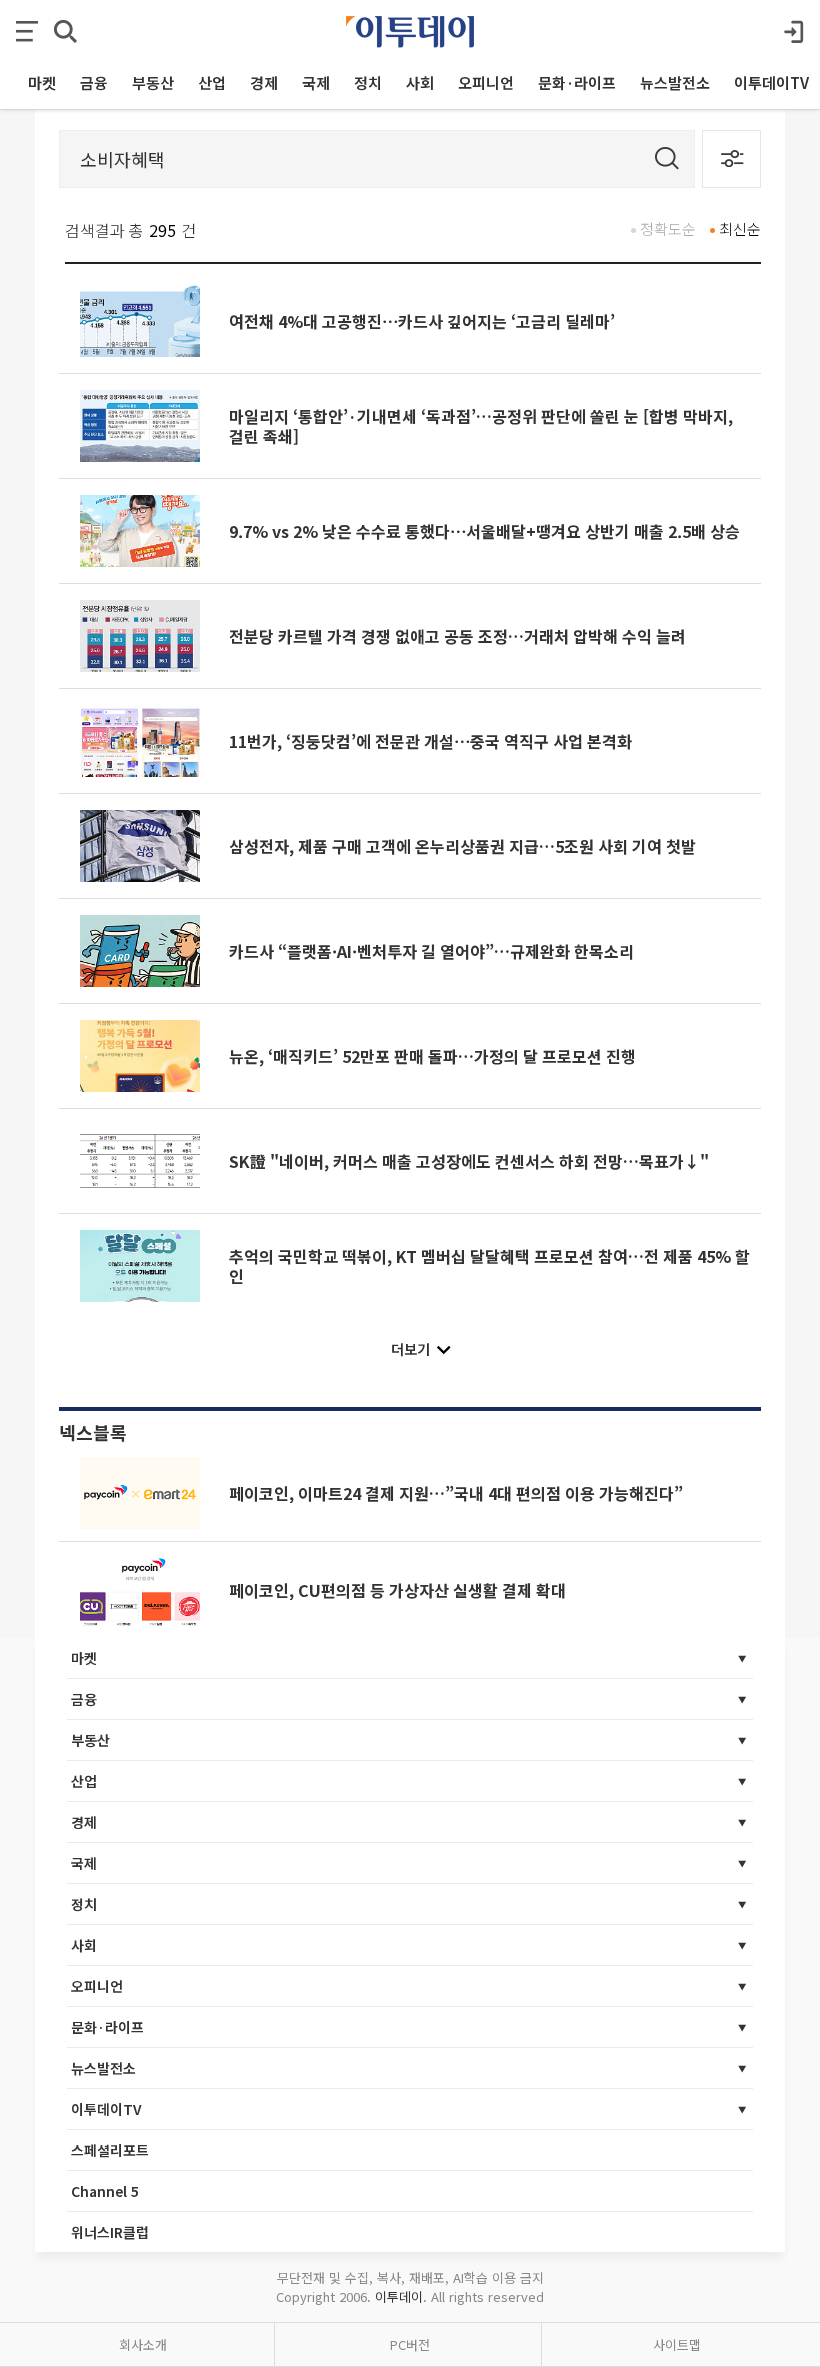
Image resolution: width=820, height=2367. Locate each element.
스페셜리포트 (110, 2150)
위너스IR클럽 (110, 2232)
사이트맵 (677, 2344)
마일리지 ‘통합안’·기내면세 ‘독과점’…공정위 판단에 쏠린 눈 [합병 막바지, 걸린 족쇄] (481, 426)
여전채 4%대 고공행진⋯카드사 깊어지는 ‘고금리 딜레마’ (422, 321)
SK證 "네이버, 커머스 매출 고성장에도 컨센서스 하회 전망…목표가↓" (469, 1161)
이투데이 (399, 2296)
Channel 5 (105, 2191)
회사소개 (143, 2344)
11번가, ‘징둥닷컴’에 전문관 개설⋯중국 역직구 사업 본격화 (430, 741)
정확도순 (668, 228)
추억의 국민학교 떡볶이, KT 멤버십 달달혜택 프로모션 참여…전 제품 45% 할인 (489, 1266)
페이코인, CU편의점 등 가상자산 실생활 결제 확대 (397, 1590)
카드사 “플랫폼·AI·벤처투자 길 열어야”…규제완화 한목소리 (431, 951)
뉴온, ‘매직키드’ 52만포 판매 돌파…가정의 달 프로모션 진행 (432, 1056)
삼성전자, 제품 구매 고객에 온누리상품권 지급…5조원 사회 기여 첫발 (462, 846)
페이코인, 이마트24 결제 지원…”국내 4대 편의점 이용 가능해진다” (456, 1493)
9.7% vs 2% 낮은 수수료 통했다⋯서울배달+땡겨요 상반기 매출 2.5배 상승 (484, 531)
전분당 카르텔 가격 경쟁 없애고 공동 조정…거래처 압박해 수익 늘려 (457, 636)
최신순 (740, 228)
